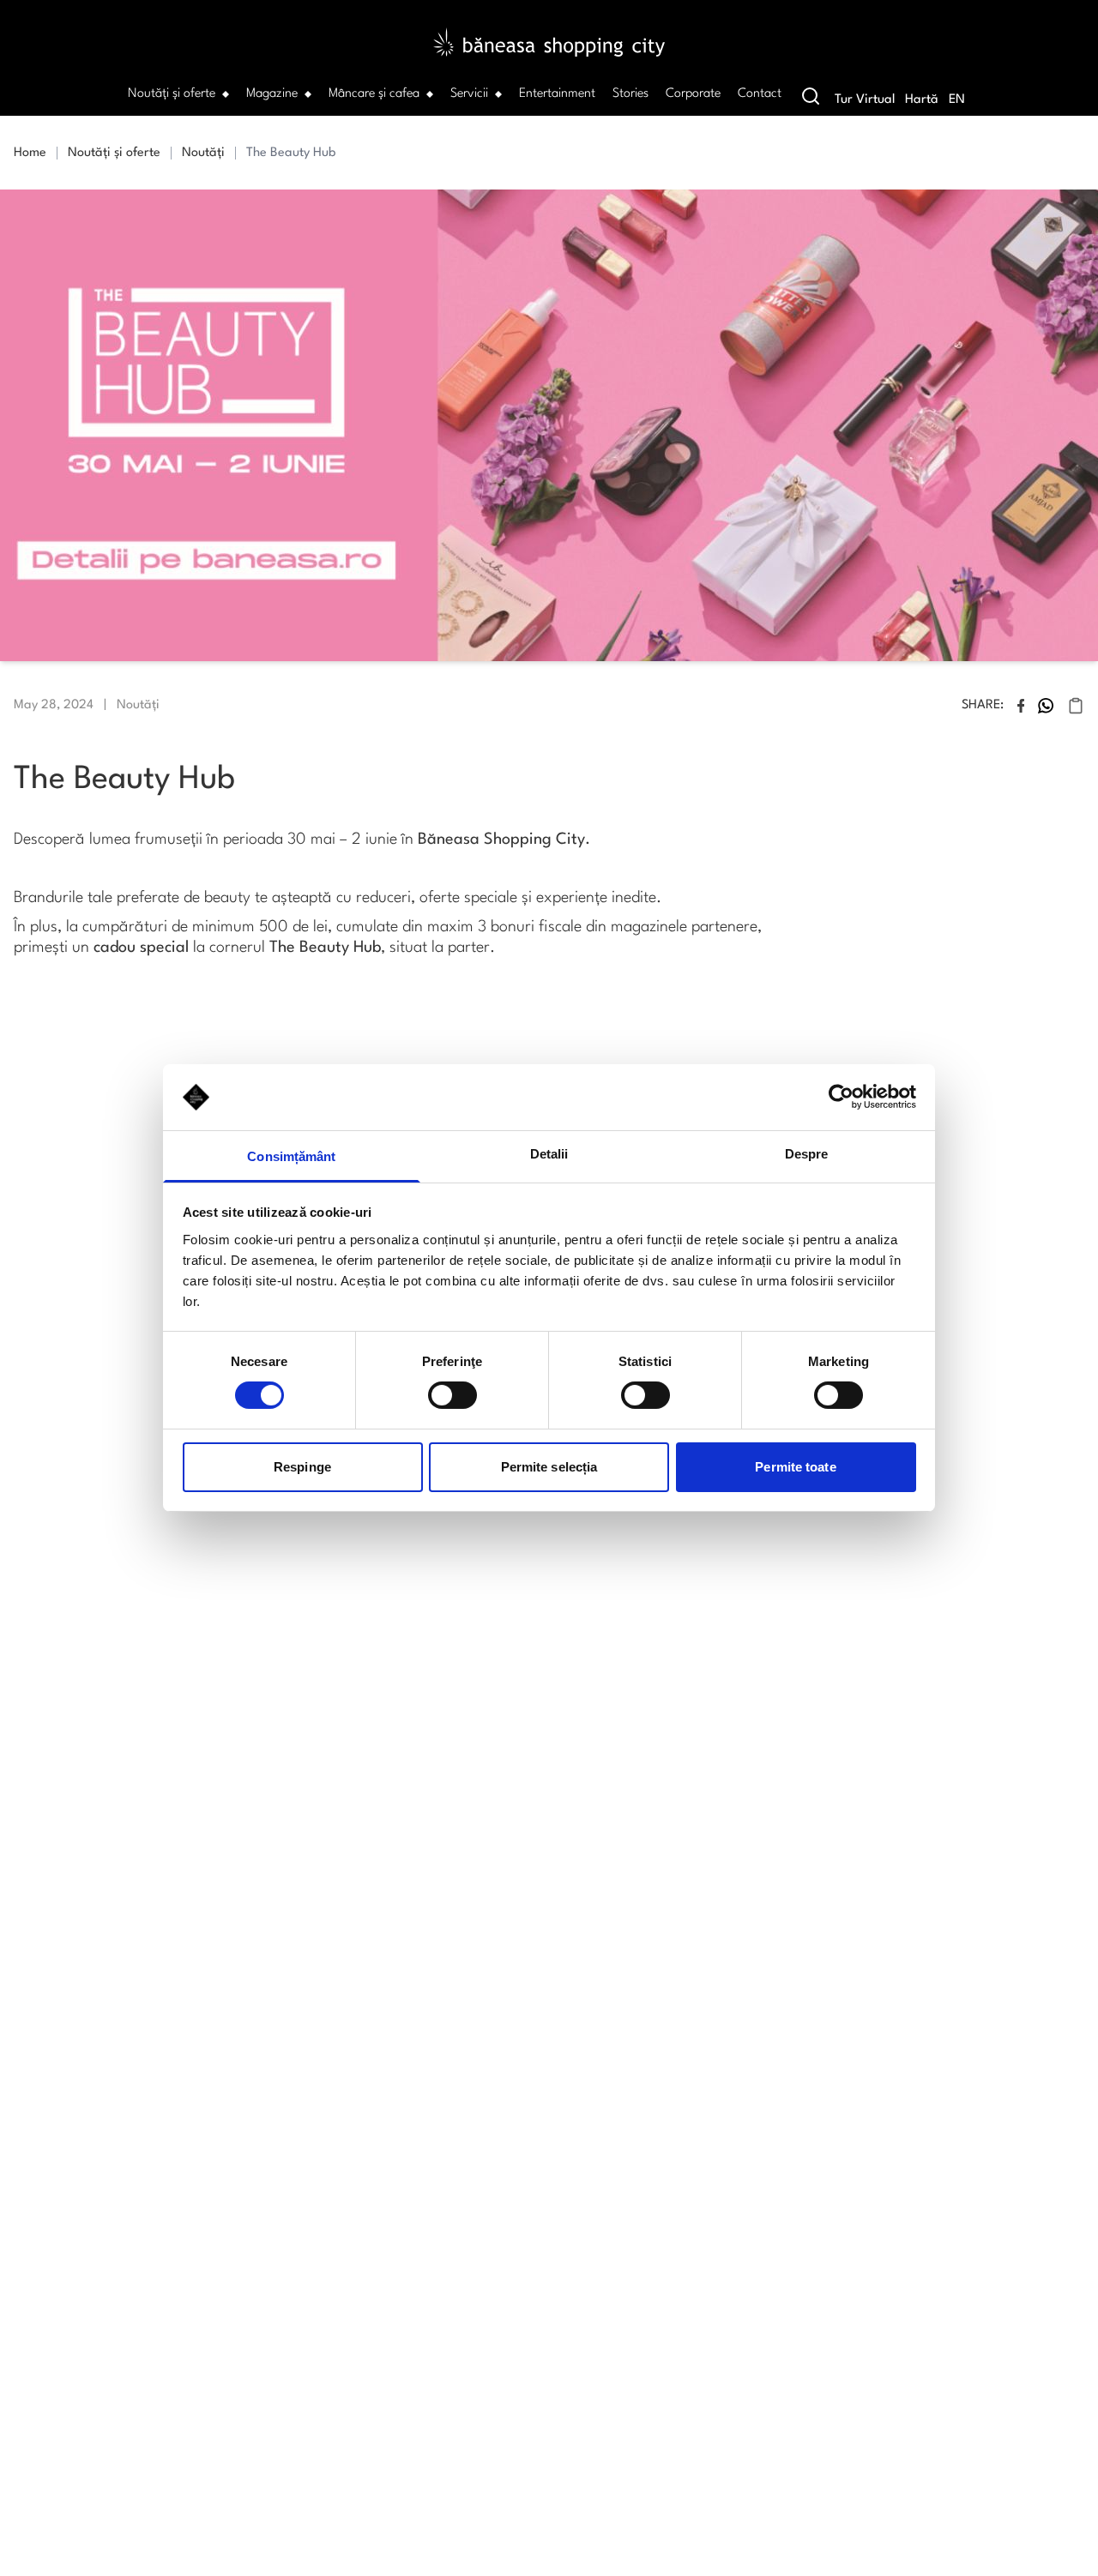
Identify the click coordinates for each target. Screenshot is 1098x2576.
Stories (630, 94)
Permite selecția (549, 1467)
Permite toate (795, 1467)
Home (30, 153)
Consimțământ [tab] (291, 1156)
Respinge (302, 1467)
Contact (760, 94)
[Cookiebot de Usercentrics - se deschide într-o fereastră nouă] (841, 1097)
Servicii (469, 94)
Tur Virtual (865, 100)
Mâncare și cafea (374, 94)
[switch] (452, 1395)
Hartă (922, 100)
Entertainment (557, 94)
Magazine (272, 94)
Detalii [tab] (549, 1154)
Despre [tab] (807, 1154)
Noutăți (203, 153)
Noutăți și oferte (172, 94)
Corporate (693, 94)
